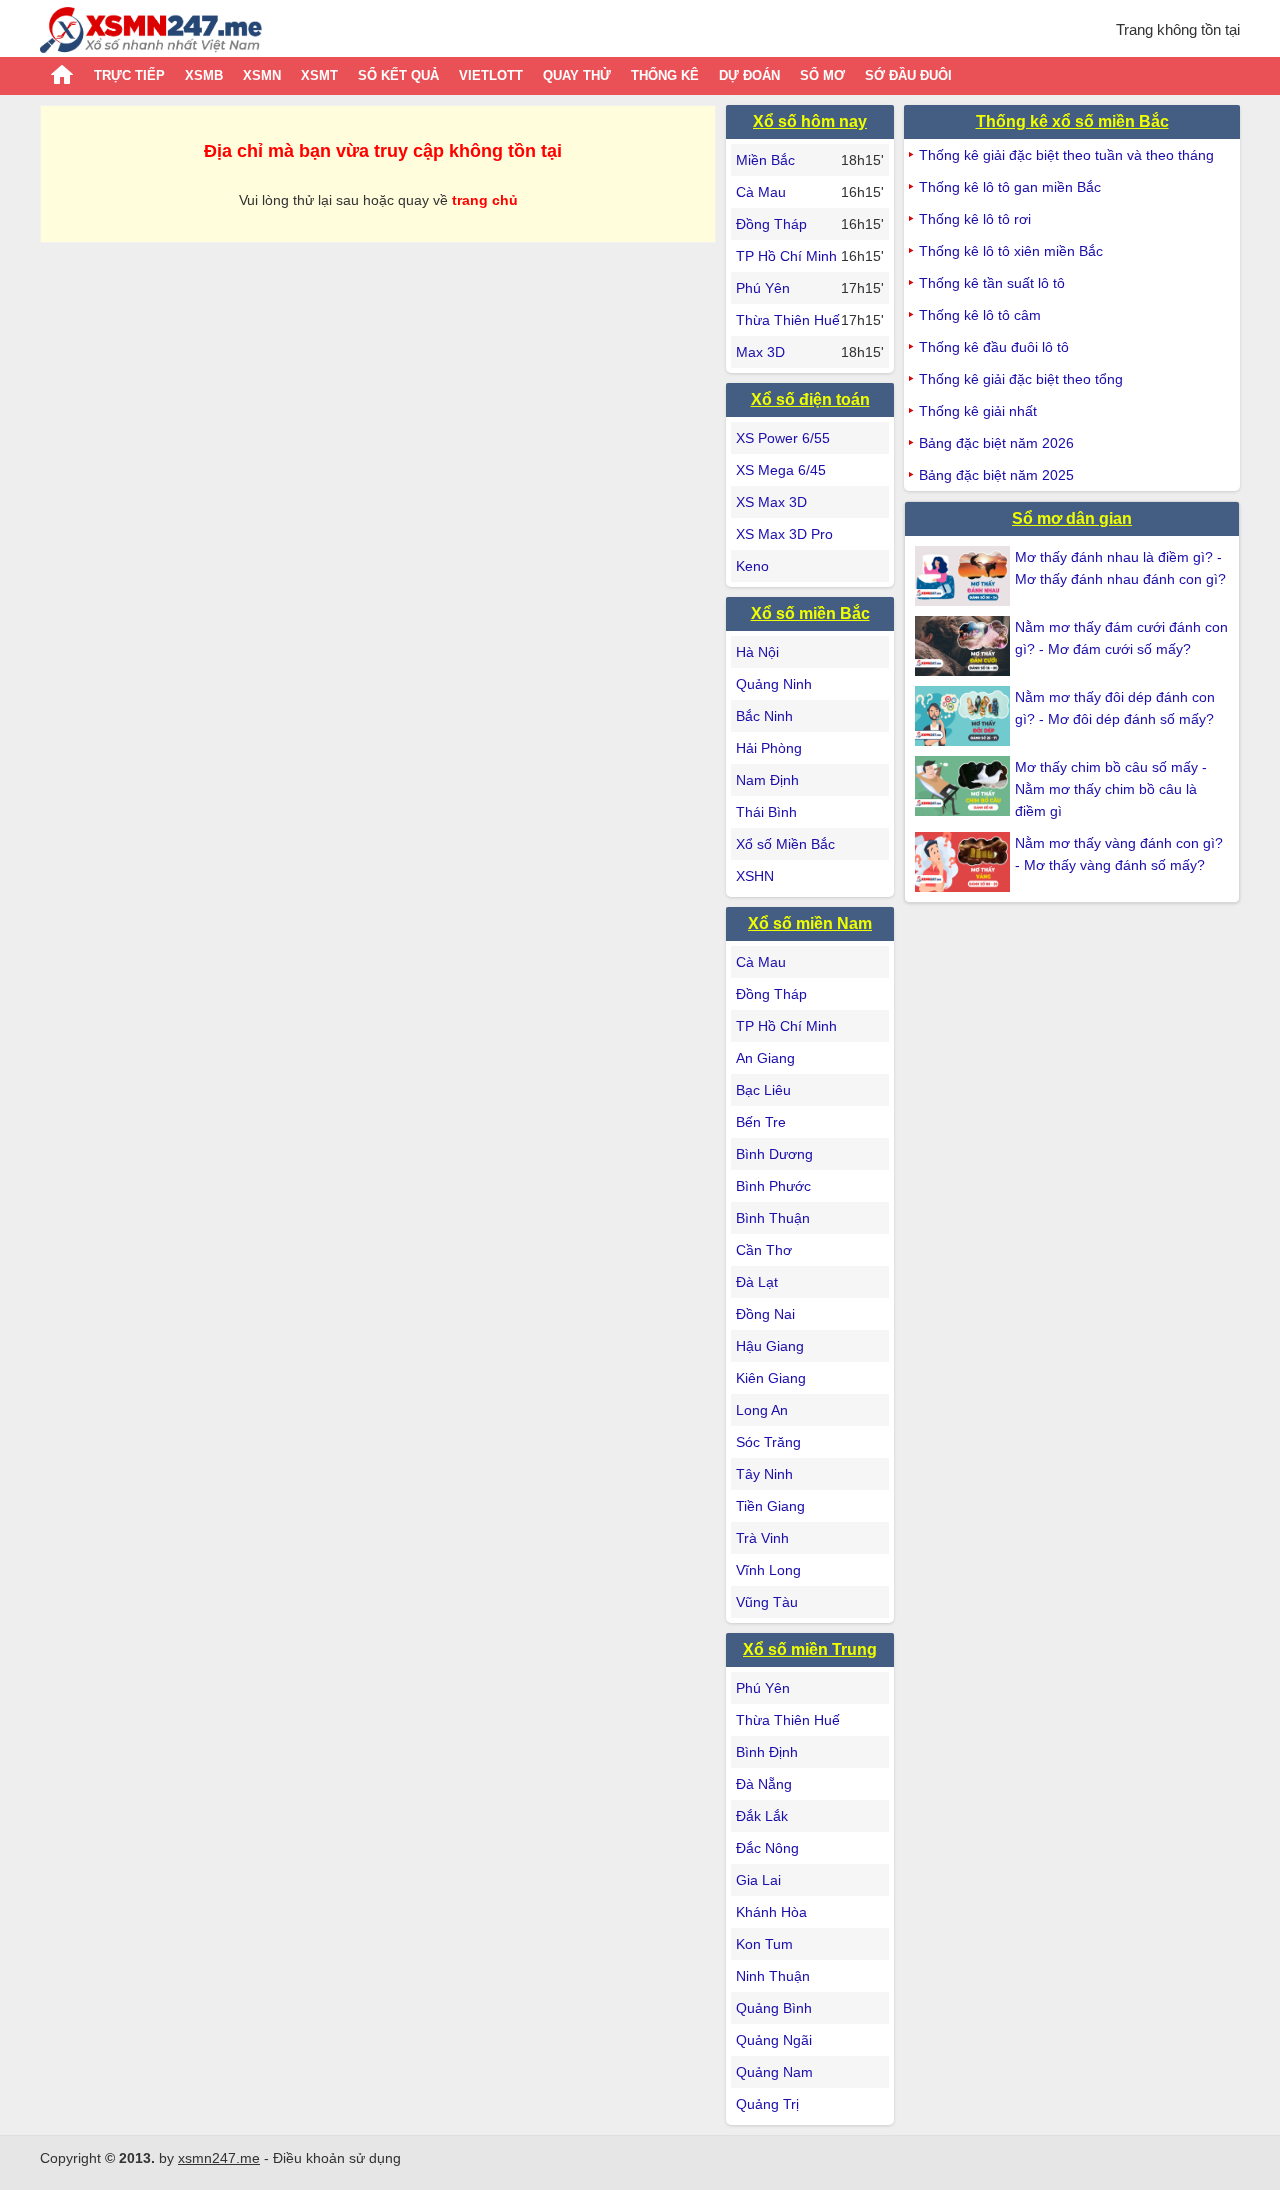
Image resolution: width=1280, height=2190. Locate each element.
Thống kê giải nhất (978, 411)
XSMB (204, 75)
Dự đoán (749, 75)
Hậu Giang (770, 1346)
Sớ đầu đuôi (908, 75)
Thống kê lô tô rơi (975, 219)
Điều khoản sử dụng (337, 2158)
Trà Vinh (762, 1538)
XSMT (319, 75)
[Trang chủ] (151, 32)
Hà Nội (757, 652)
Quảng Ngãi (774, 2040)
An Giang (765, 1058)
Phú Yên (763, 288)
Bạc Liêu (763, 1090)
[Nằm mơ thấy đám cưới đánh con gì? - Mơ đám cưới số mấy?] (965, 646)
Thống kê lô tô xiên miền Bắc (1011, 251)
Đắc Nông (767, 1848)
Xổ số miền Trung (810, 1649)
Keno (752, 566)
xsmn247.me (219, 2158)
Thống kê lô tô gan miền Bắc (1010, 187)
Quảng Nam (774, 2072)
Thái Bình (766, 812)
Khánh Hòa (771, 1912)
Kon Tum (764, 1944)
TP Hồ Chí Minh (786, 256)
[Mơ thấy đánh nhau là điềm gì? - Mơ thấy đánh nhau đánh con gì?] (965, 576)
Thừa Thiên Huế (788, 320)
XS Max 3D (771, 502)
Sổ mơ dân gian (1072, 518)
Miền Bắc (765, 160)
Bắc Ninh (764, 716)
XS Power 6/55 (783, 438)
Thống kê (665, 75)
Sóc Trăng (768, 1442)
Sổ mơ (822, 75)
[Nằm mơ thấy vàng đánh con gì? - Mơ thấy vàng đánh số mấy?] (965, 862)
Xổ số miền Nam (810, 923)
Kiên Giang (771, 1378)
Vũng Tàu (767, 1602)
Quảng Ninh (774, 684)
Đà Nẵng (764, 1784)
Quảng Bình (774, 2008)
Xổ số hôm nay (810, 121)
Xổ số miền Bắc (810, 613)
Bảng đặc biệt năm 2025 (996, 475)
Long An (762, 1410)
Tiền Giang (770, 1506)
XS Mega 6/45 (781, 470)
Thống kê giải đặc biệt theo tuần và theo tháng (1066, 155)
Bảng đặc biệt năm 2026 (996, 443)
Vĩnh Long (768, 1570)
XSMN (262, 75)
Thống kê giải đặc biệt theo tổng (1021, 379)
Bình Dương (774, 1154)
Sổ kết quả (398, 75)
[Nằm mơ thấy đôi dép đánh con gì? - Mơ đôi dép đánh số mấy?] (965, 716)
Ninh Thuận (773, 1976)
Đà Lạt (757, 1282)
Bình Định (767, 1752)
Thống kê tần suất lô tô (992, 283)
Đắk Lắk (762, 1816)
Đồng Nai (765, 1314)
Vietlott (491, 75)
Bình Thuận (773, 1218)
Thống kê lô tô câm (980, 315)
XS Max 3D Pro (784, 534)
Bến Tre (761, 1122)
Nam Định (767, 780)
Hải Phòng (769, 748)
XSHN (755, 876)
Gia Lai (758, 1880)
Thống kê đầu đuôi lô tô (994, 347)
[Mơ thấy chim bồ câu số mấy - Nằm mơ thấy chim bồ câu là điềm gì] (965, 786)
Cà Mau (761, 192)
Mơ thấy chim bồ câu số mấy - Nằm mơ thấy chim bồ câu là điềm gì (1111, 789)
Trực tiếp (129, 75)
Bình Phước (773, 1186)
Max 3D (760, 352)
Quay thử (577, 75)
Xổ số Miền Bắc (785, 844)
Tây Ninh (764, 1474)
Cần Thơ (764, 1250)
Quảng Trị (767, 2104)
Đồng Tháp (771, 224)
